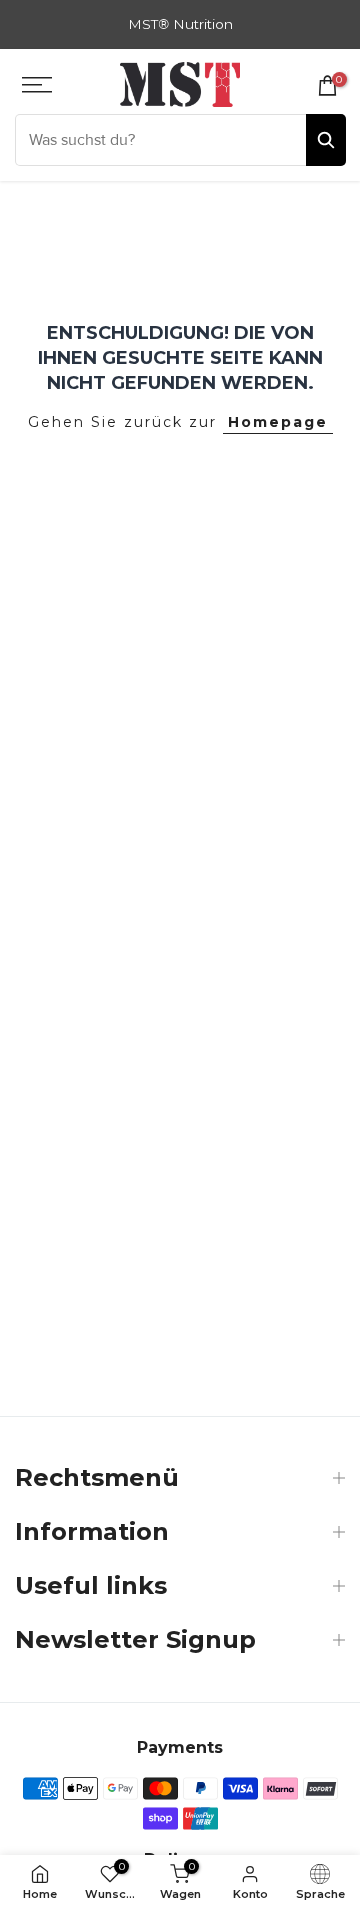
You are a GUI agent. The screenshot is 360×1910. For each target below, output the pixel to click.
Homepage (278, 422)
